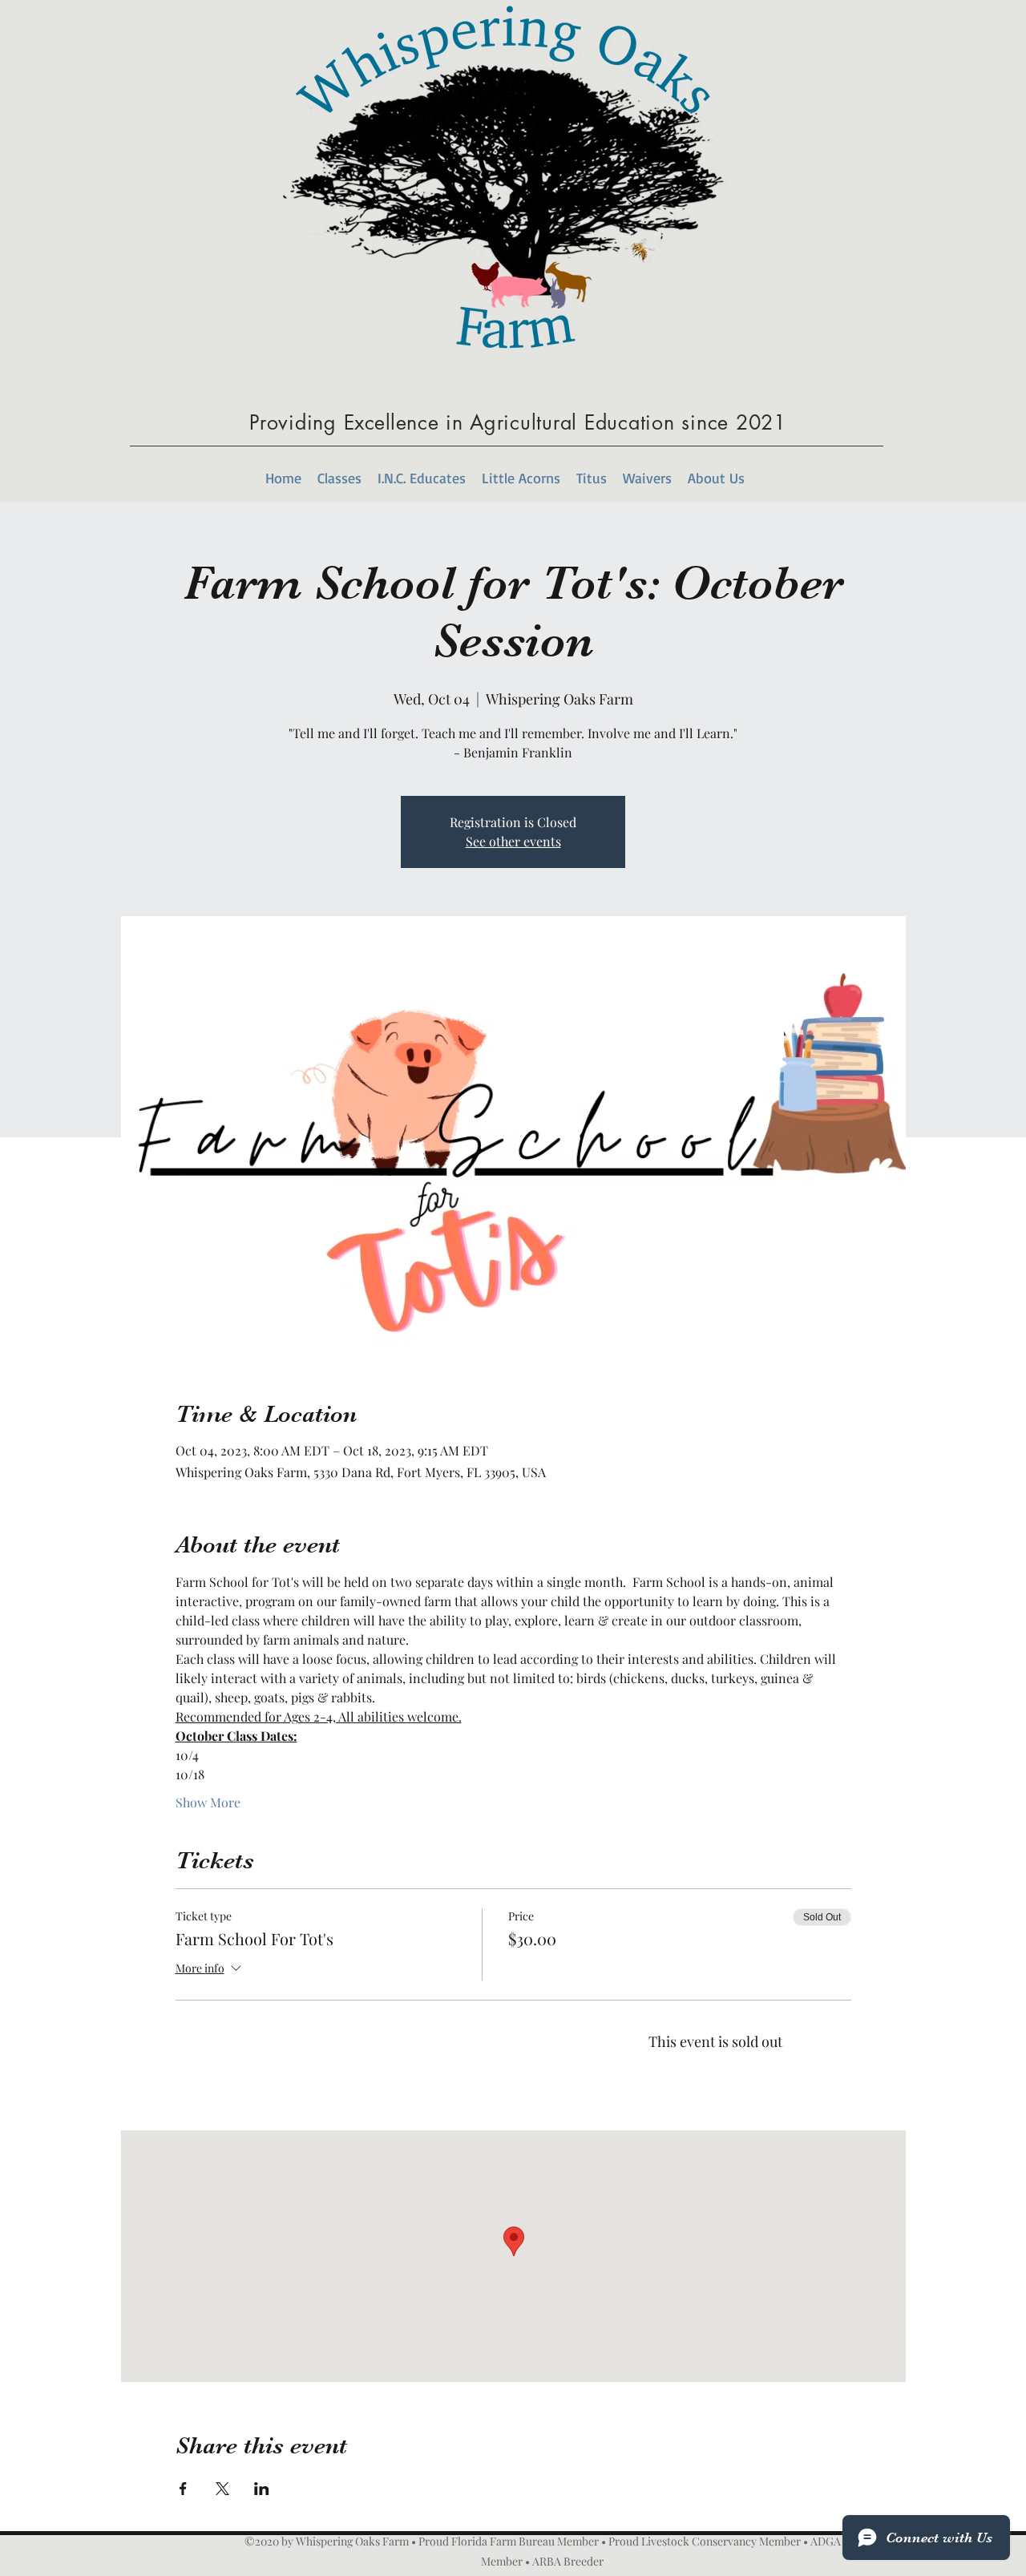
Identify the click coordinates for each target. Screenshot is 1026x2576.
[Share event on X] (222, 2489)
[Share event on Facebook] (183, 2489)
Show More (208, 1802)
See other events (513, 841)
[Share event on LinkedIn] (262, 2489)
